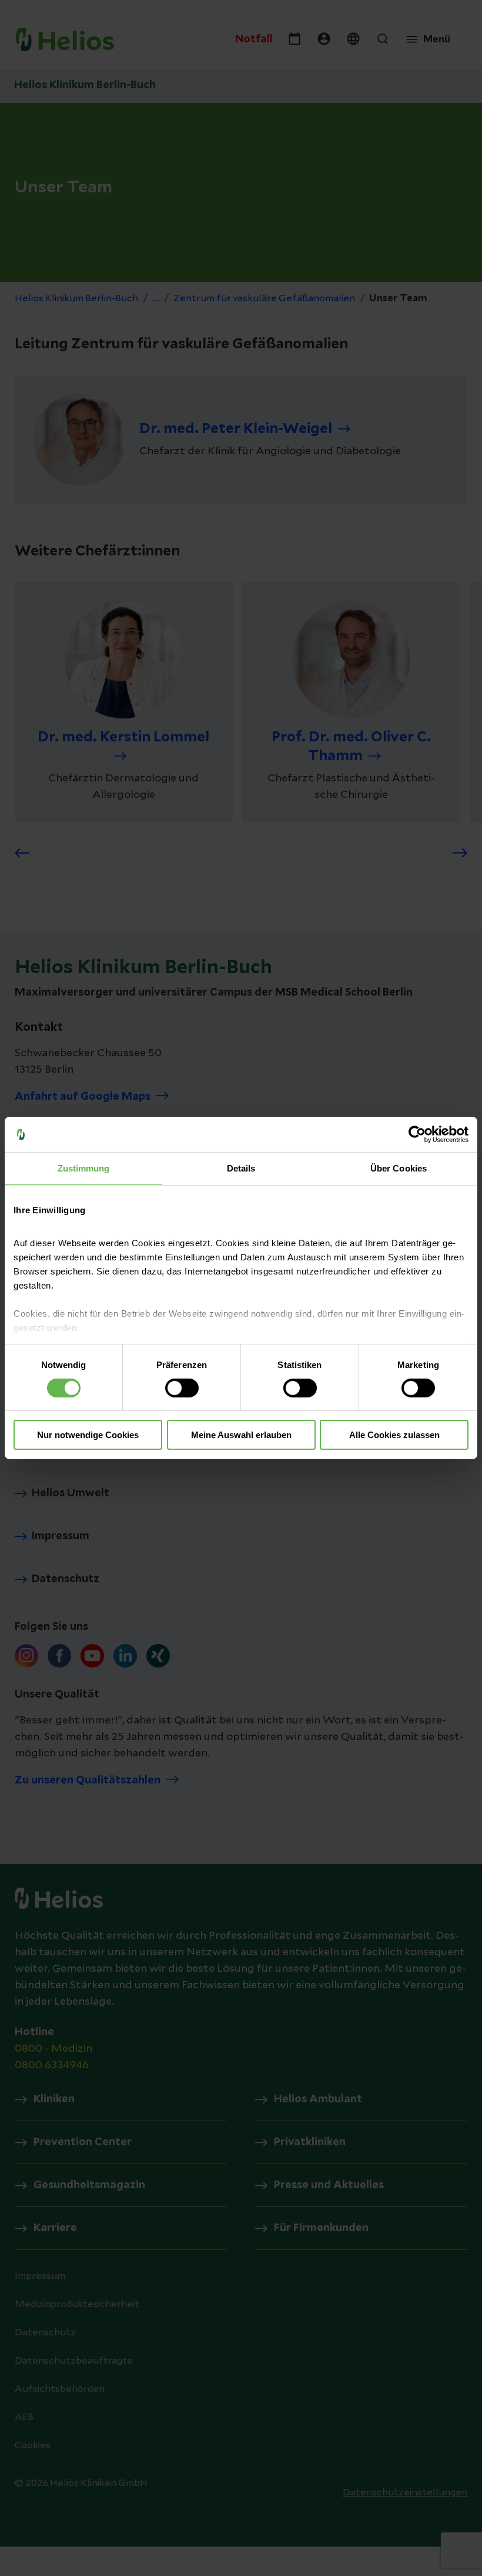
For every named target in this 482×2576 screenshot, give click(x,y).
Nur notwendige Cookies (88, 1435)
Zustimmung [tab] (84, 1168)
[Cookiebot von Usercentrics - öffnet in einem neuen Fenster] (417, 1134)
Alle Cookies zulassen (394, 1435)
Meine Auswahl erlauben (241, 1435)
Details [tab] (241, 1168)
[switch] (182, 1388)
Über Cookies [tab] (399, 1168)
